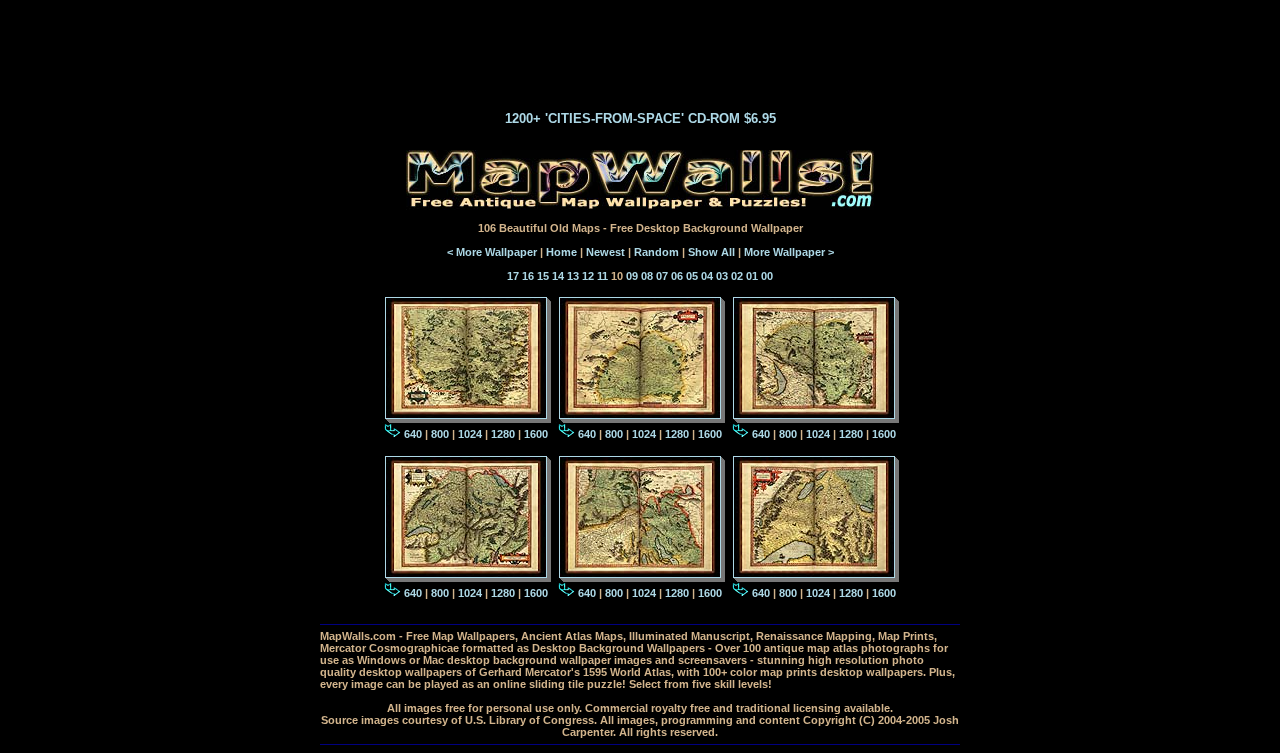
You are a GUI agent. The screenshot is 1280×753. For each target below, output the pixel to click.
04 (707, 276)
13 (573, 276)
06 (677, 276)
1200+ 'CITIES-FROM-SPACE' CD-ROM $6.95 (640, 118)
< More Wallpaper (492, 252)
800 (440, 434)
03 (722, 276)
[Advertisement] (640, 48)
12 (588, 276)
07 (662, 276)
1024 (470, 434)
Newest (605, 252)
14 (558, 276)
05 (692, 276)
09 (632, 276)
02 (737, 276)
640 (413, 434)
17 (513, 276)
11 (602, 276)
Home (561, 252)
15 (543, 276)
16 (528, 276)
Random (656, 252)
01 (752, 276)
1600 (536, 434)
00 (767, 276)
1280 (503, 434)
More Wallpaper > (789, 252)
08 (647, 276)
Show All (711, 252)
